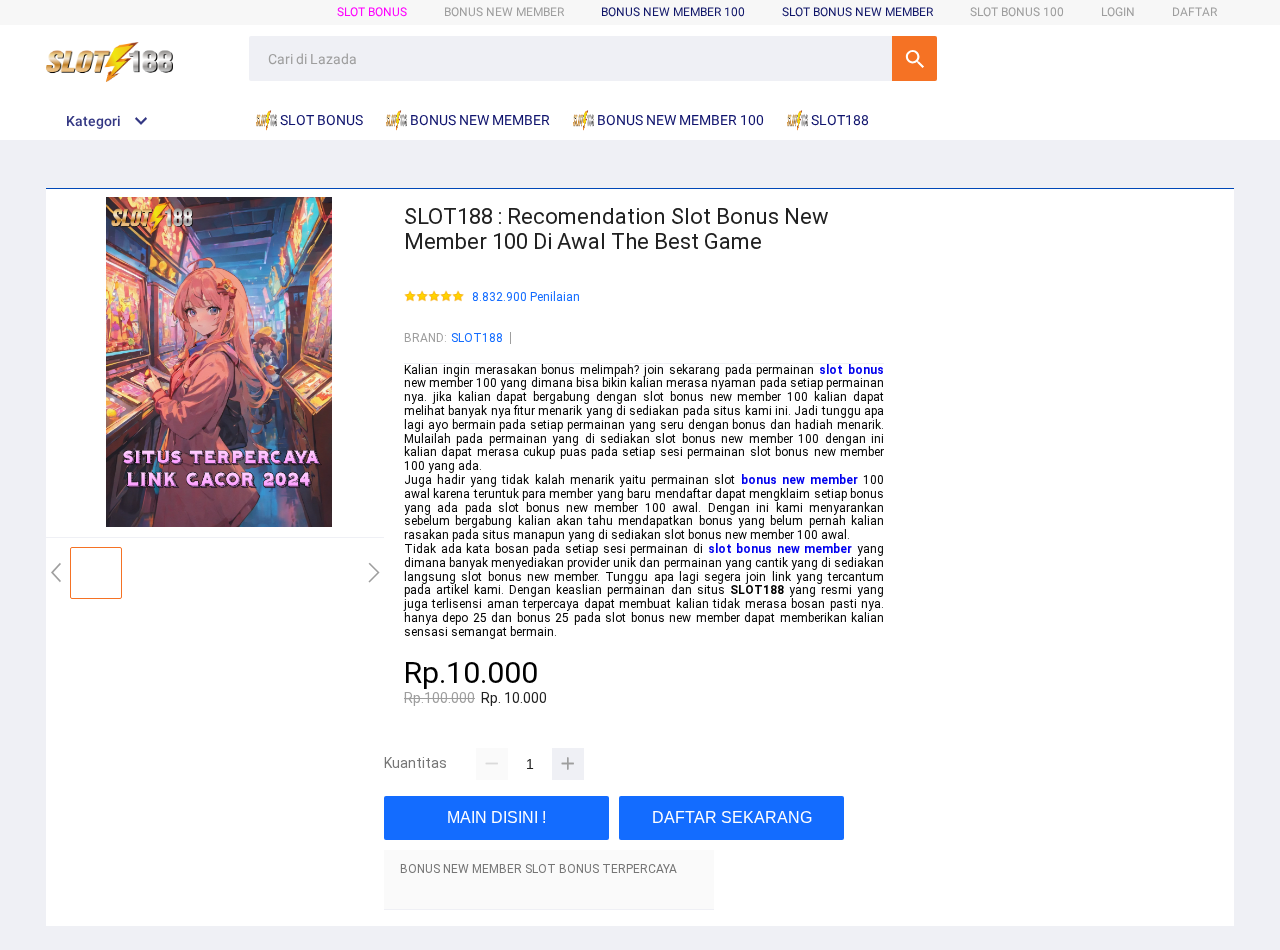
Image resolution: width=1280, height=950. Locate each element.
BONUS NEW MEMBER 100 (673, 12)
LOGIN (1118, 12)
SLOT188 (477, 338)
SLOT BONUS (372, 12)
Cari (914, 58)
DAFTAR (1194, 12)
